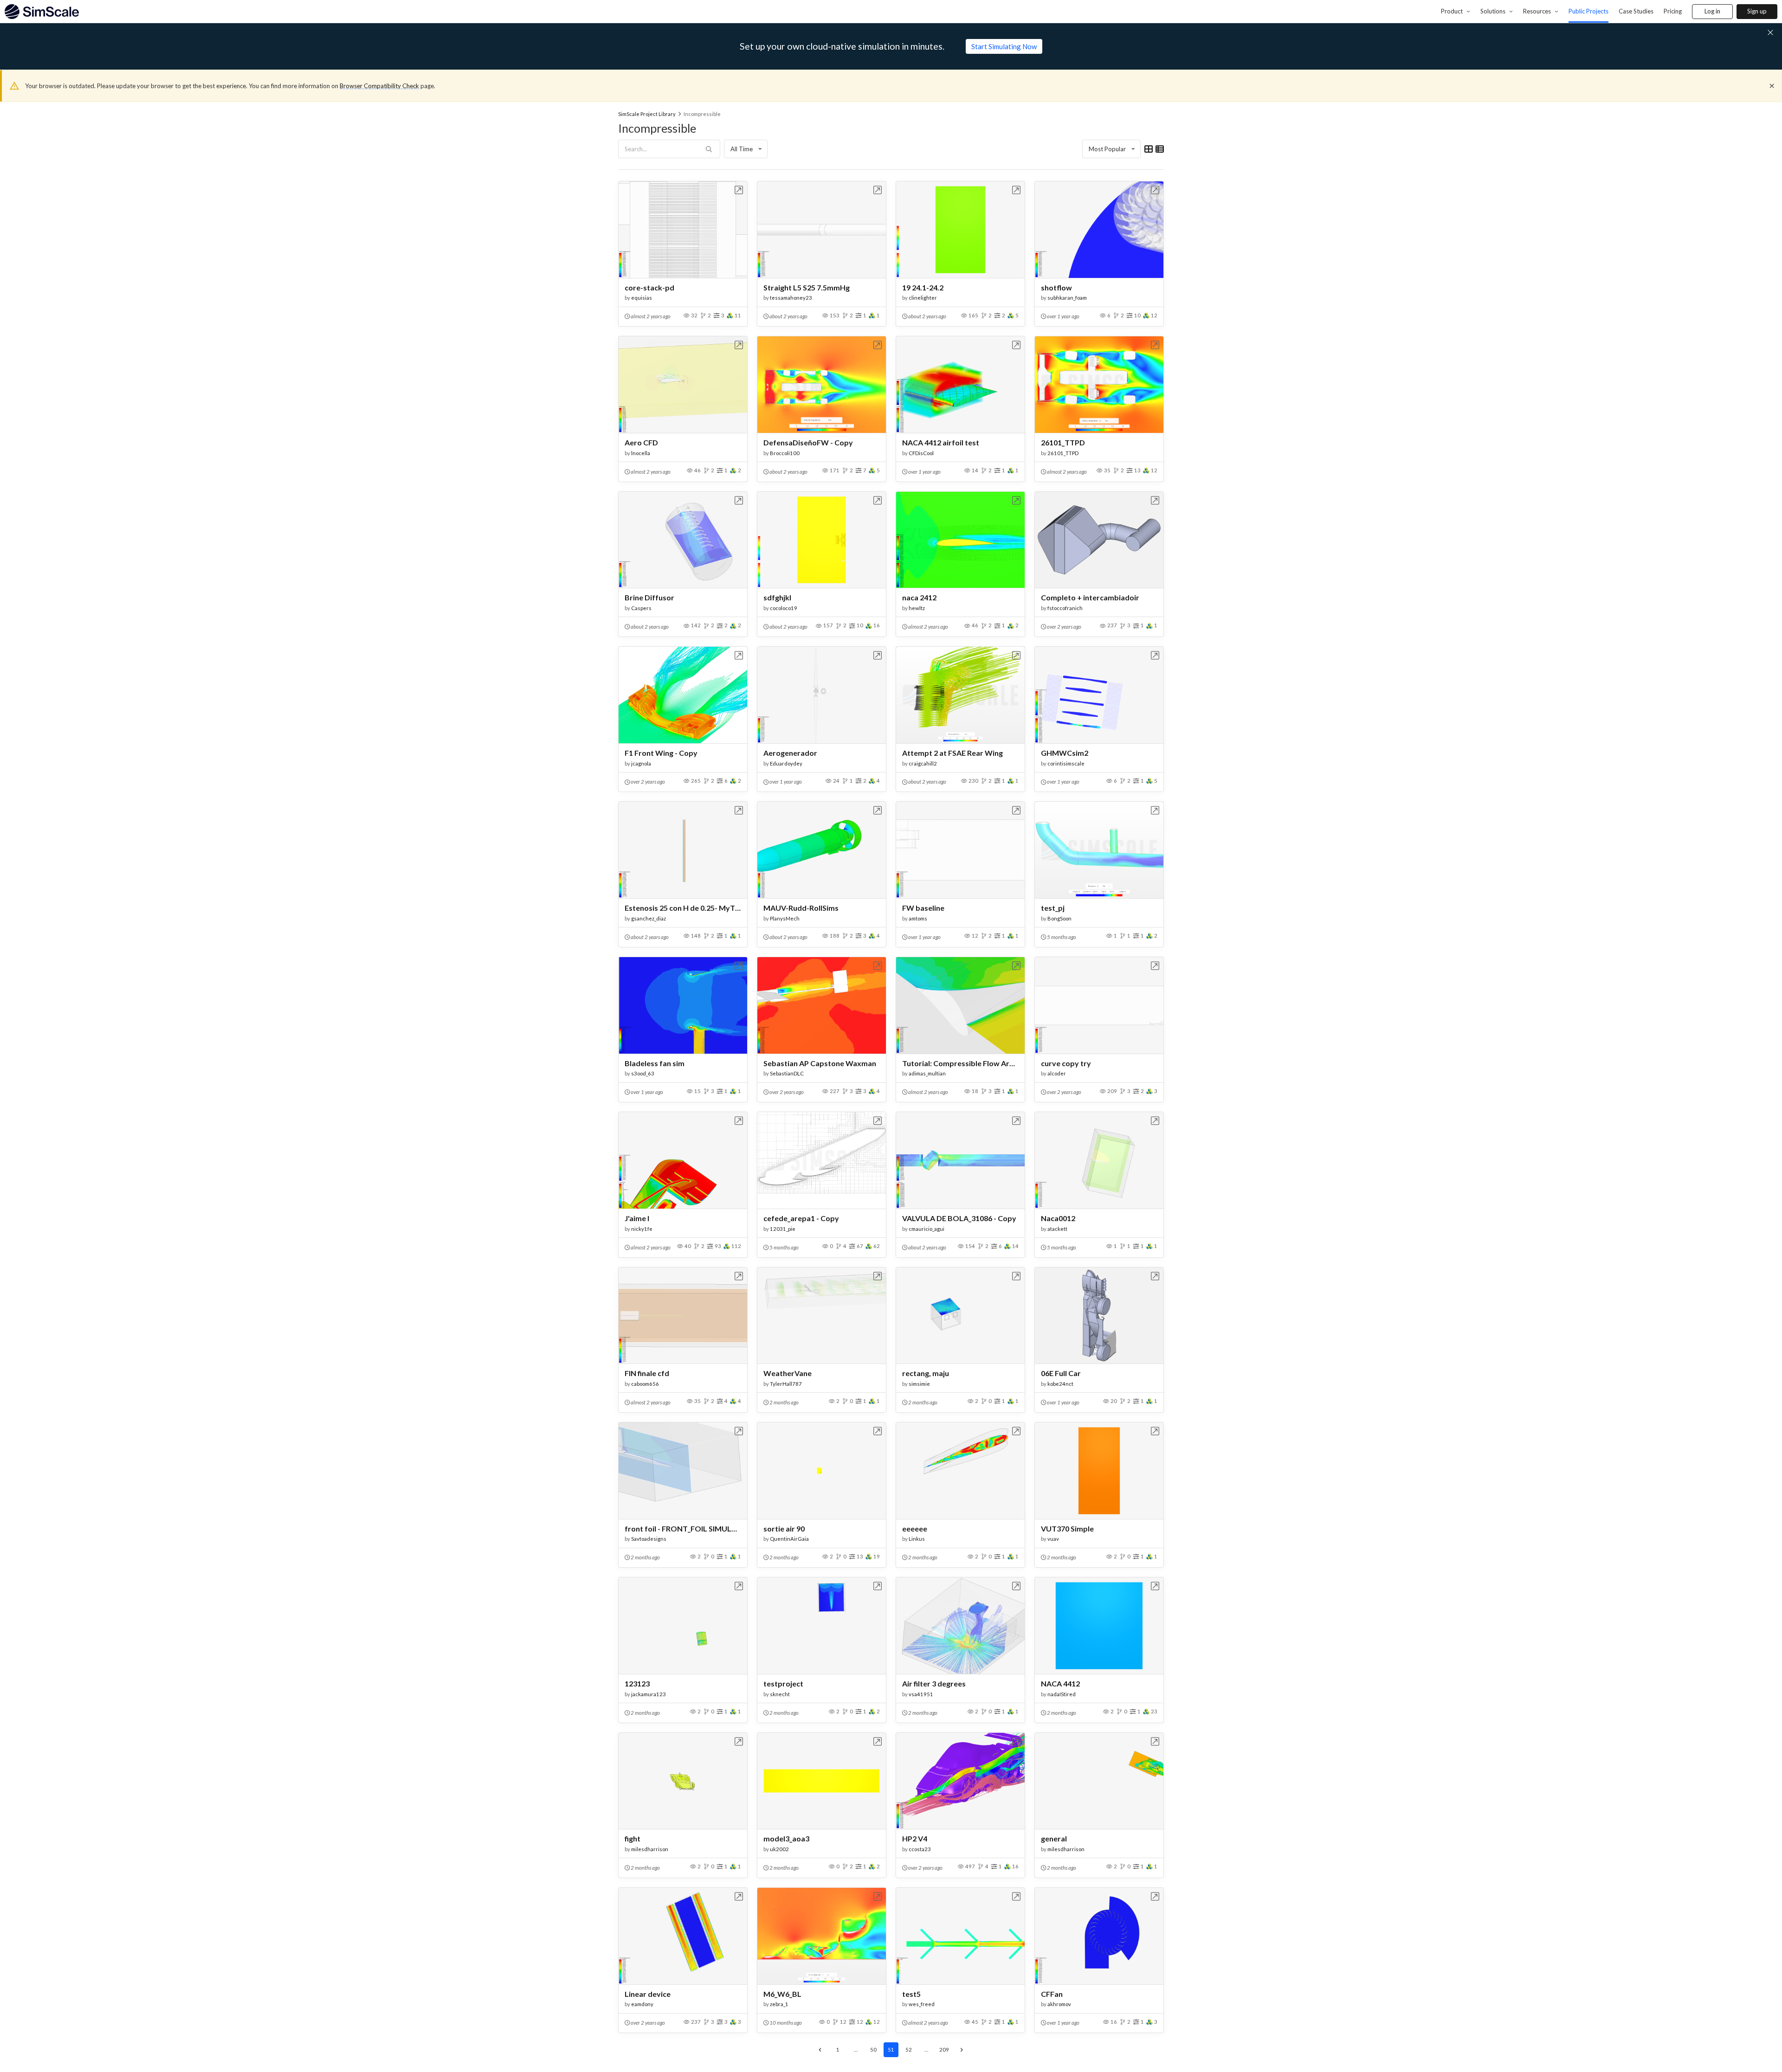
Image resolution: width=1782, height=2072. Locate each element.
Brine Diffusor (649, 597)
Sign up (1757, 11)
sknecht (780, 1694)
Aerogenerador (790, 753)
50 (873, 2049)
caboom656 (645, 1384)
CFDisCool (921, 453)
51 (891, 2049)
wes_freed (922, 2004)
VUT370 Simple (1067, 1528)
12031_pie (783, 1229)
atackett (1057, 1229)
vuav (1053, 1539)
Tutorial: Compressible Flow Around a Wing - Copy (960, 1063)
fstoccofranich (1065, 608)
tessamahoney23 (791, 298)
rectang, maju (926, 1373)
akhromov (1059, 2004)
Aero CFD (641, 442)
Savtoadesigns (649, 1539)
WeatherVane (788, 1373)
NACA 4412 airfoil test (941, 442)
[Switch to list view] (1160, 149)
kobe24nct (1060, 1384)
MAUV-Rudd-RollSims (801, 908)
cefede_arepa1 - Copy (801, 1218)
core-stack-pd (649, 287)
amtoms (918, 918)
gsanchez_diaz (649, 918)
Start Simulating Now (1004, 46)
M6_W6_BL (782, 1994)
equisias (642, 298)
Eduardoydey (786, 763)
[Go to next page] (962, 2050)
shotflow (1056, 287)
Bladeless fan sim (655, 1063)
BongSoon (1059, 918)
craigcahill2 (923, 763)
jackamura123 (649, 1694)
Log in (1712, 11)
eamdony (642, 2004)
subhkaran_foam (1067, 298)
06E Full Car (1061, 1373)
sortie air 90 (784, 1528)
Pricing (1673, 11)
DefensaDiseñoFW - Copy (808, 442)
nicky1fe (642, 1229)
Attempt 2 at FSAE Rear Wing (952, 753)
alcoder (1057, 1073)
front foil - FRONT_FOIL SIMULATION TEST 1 (683, 1528)
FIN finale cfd (647, 1373)
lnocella (641, 453)
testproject (783, 1683)
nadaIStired (1062, 1694)
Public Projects (1588, 11)
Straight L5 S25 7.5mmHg (807, 287)
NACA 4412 (1060, 1683)
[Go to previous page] (820, 2050)
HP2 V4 (915, 1838)
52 (909, 2049)
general (1054, 1838)
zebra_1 (779, 2004)
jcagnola (641, 763)
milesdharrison (650, 1849)
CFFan (1052, 1994)
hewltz (917, 608)
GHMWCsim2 (1065, 753)
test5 (911, 1994)
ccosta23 (920, 1849)
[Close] (1772, 86)
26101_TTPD (1063, 442)
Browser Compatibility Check (379, 86)
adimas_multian (927, 1073)
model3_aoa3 (786, 1838)
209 (944, 2049)
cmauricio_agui (927, 1229)
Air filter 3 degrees (934, 1683)
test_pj (1053, 908)
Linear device (648, 1994)
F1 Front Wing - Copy (661, 753)
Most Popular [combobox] (1107, 149)
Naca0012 (1058, 1218)
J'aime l (637, 1218)
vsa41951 (921, 1694)
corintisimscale (1066, 763)
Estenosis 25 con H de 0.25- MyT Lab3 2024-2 (683, 908)
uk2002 (779, 1849)
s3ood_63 (643, 1073)
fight (633, 1838)
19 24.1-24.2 (923, 287)
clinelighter (923, 298)
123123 (637, 1683)
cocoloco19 (784, 608)
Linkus (917, 1539)
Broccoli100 (785, 453)
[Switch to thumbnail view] (1149, 149)
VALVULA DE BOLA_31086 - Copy (959, 1218)
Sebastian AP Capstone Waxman (820, 1063)
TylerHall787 (786, 1384)
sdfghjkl (777, 597)
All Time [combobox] (742, 149)
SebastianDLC (787, 1073)
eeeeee (915, 1528)
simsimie (919, 1384)
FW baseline (923, 908)
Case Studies (1636, 11)
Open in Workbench (739, 190)
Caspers (641, 608)
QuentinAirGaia (789, 1539)
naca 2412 (919, 597)
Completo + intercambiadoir (1090, 597)
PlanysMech (785, 918)
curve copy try (1066, 1063)
